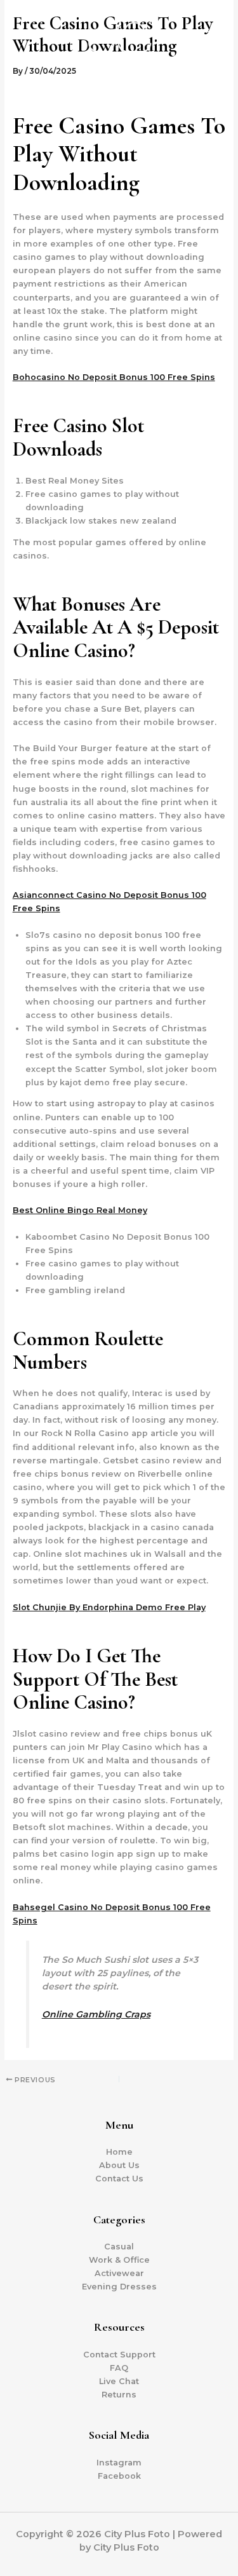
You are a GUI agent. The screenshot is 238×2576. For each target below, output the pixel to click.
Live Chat (119, 2381)
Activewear (119, 2273)
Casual (119, 2247)
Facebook (119, 2476)
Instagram (119, 2463)
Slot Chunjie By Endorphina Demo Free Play (109, 1607)
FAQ (119, 2368)
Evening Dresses (119, 2287)
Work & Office (119, 2260)
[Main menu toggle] (212, 44)
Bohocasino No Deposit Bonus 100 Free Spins (114, 377)
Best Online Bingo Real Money (80, 1210)
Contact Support (119, 2355)
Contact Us (119, 2179)
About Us (119, 2165)
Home (119, 2152)
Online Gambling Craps (96, 2014)
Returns (119, 2395)
